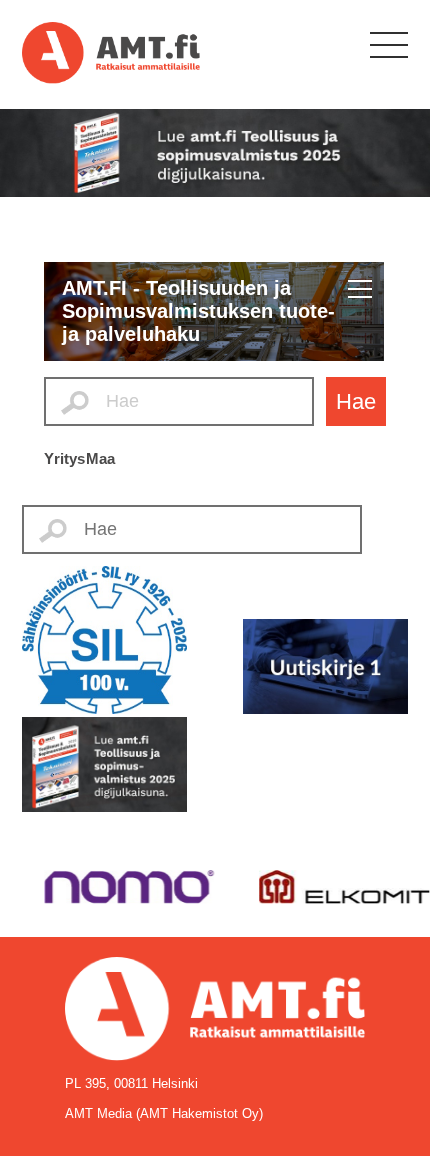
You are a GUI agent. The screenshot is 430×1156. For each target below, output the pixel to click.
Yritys (65, 458)
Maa (100, 458)
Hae (356, 401)
